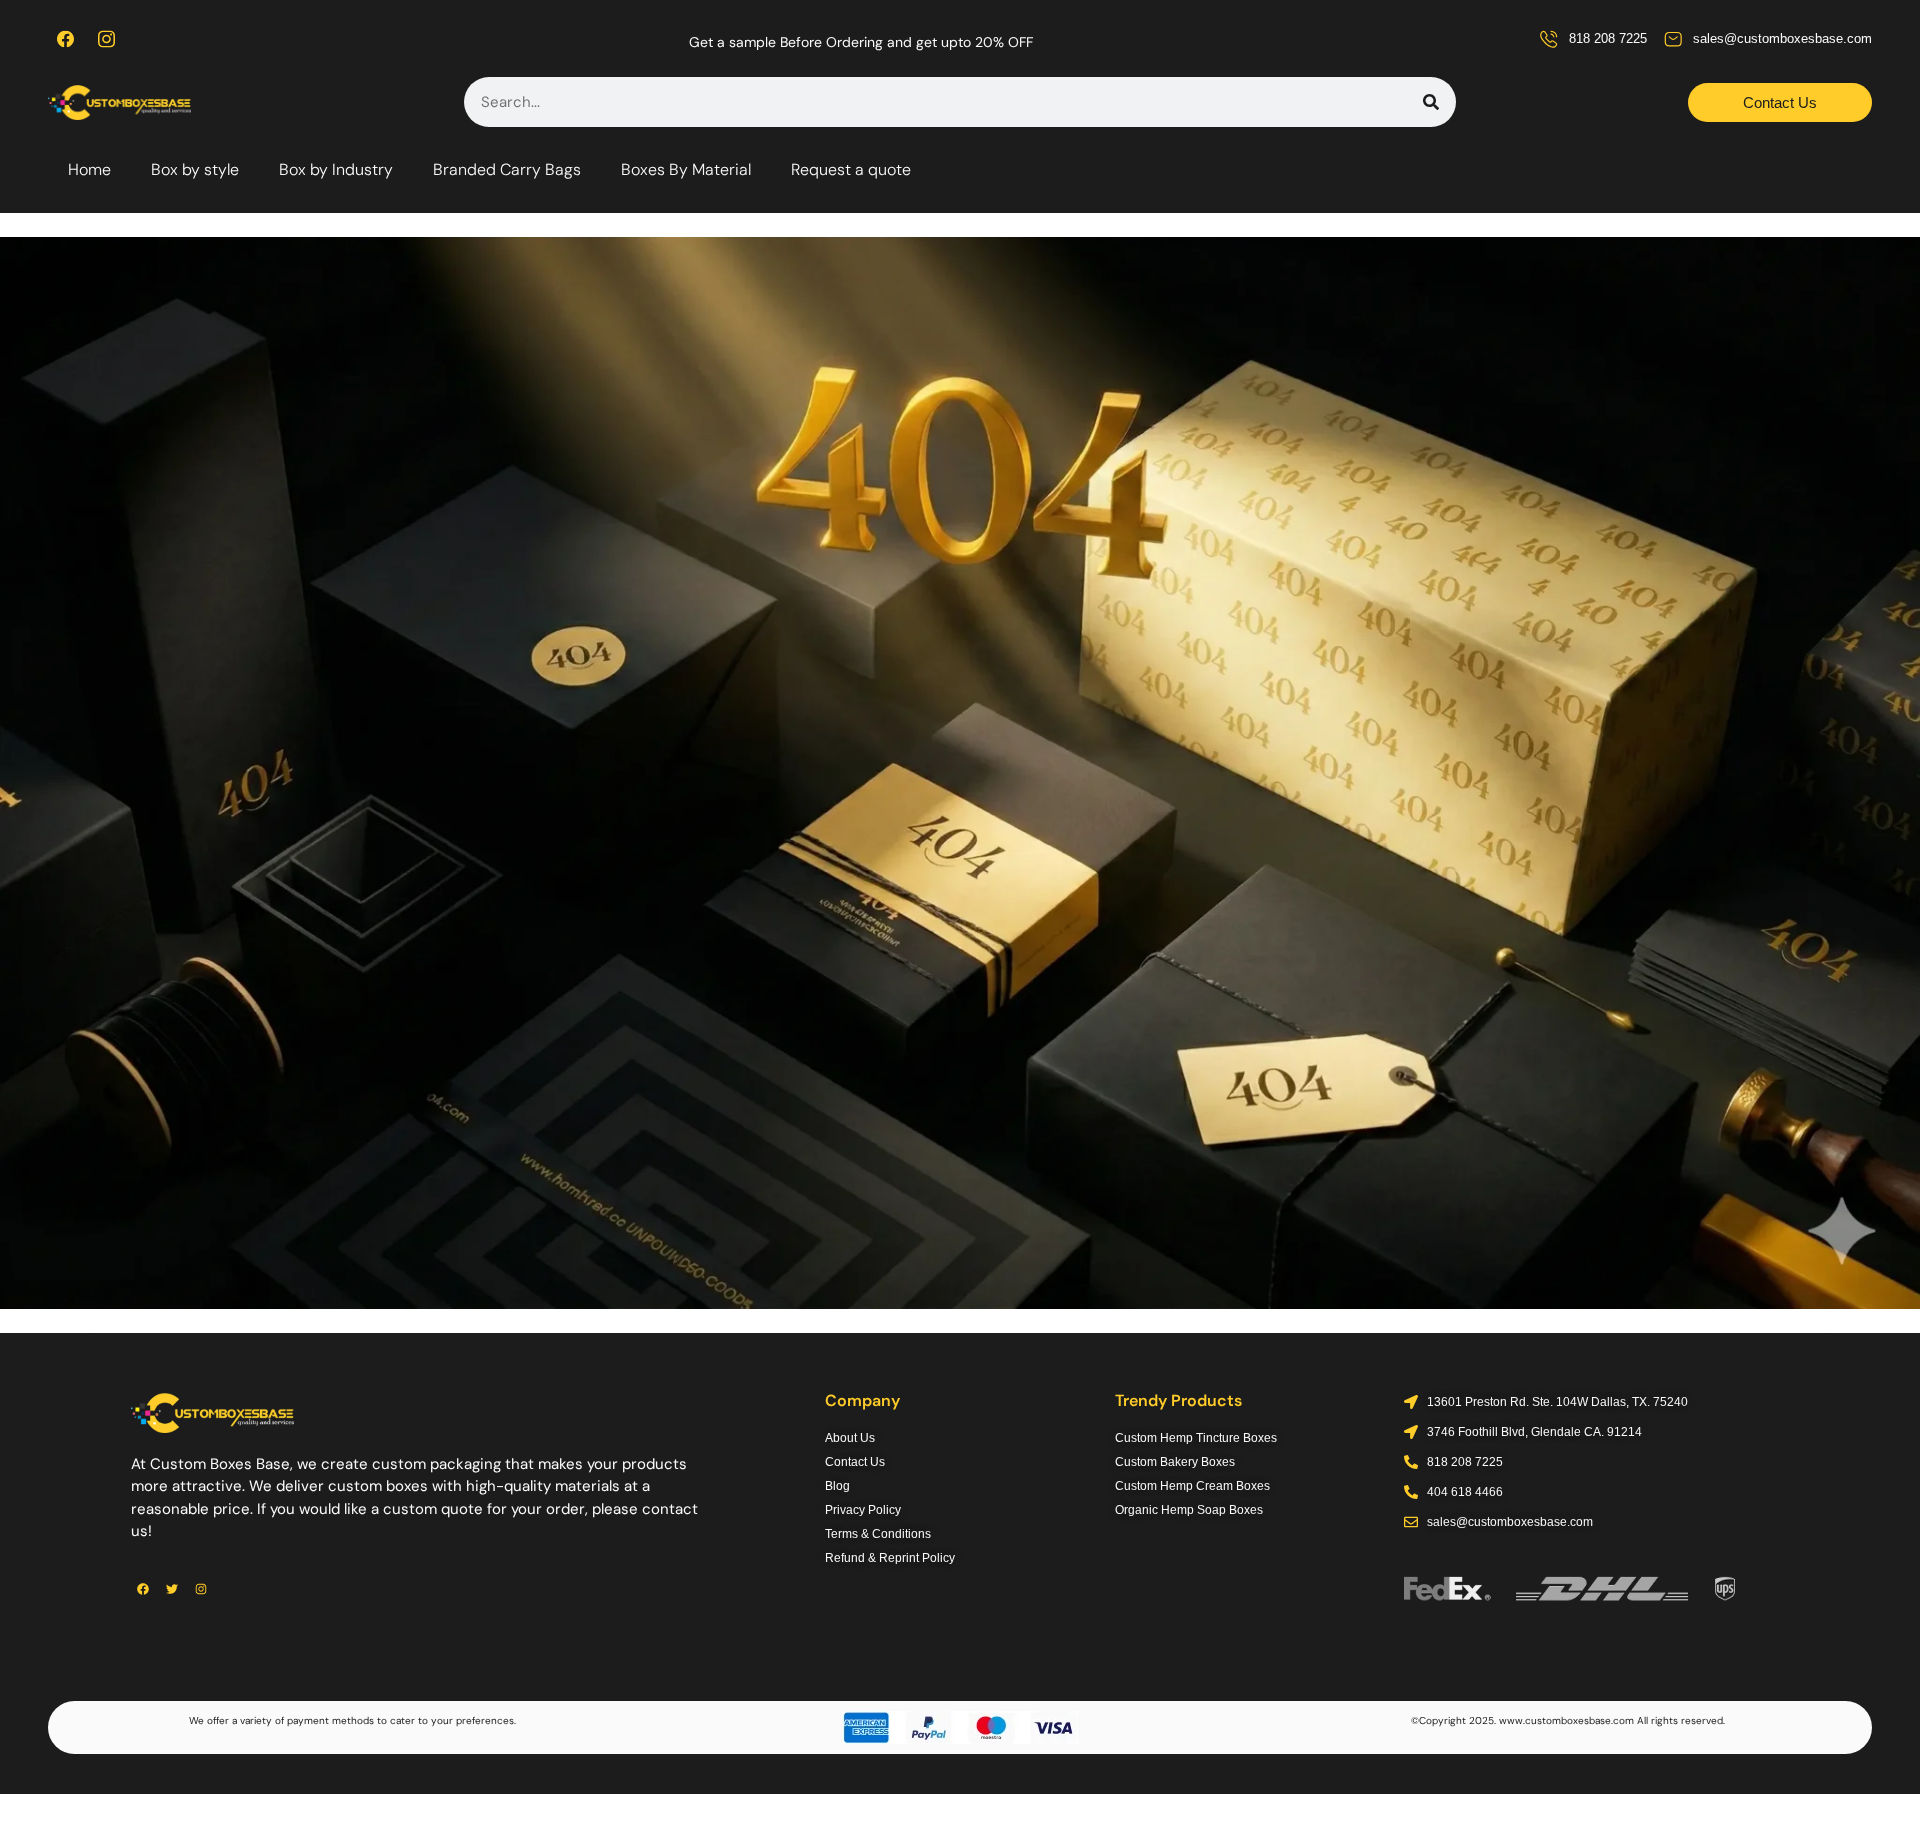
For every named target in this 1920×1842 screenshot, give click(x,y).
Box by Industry (336, 169)
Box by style (195, 169)
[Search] (1431, 102)
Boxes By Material (686, 169)
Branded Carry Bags (507, 169)
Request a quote (851, 169)
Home (89, 169)
